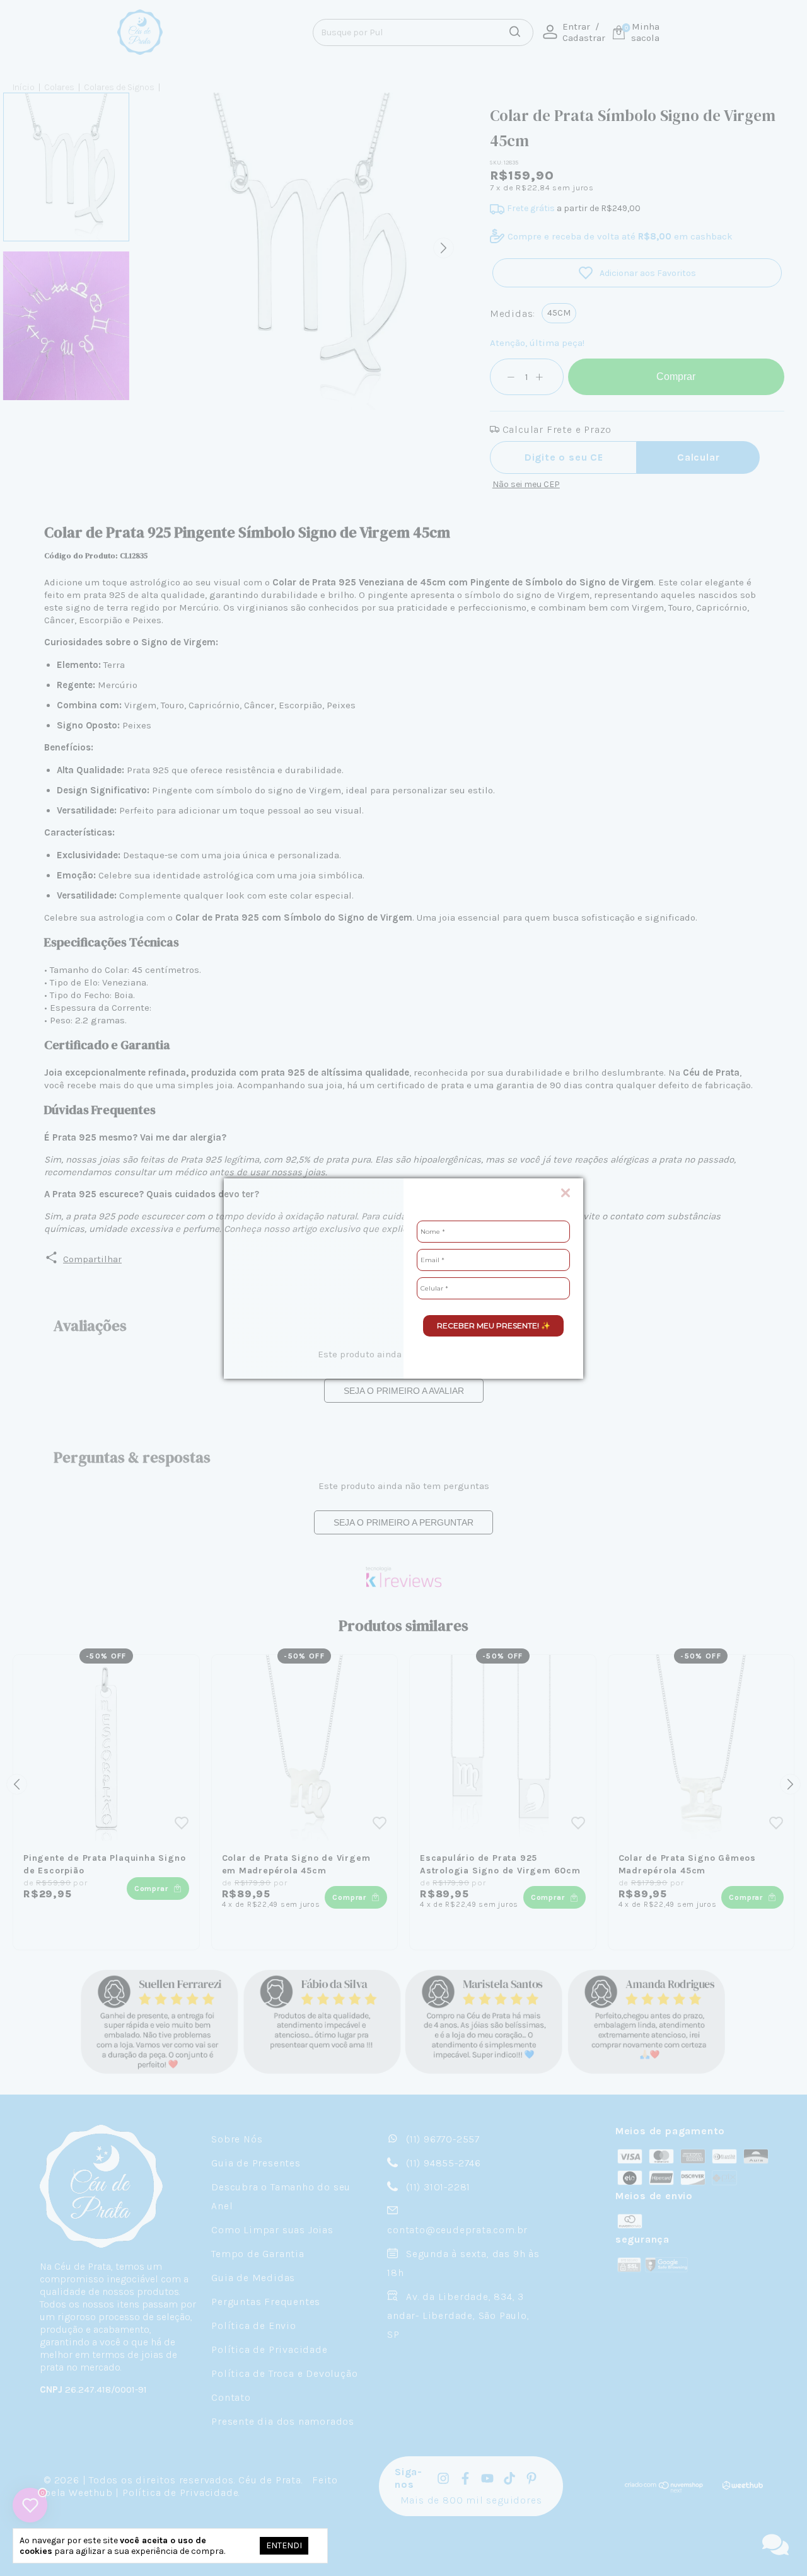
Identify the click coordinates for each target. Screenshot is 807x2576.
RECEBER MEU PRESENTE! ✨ (494, 1325)
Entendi (284, 2545)
